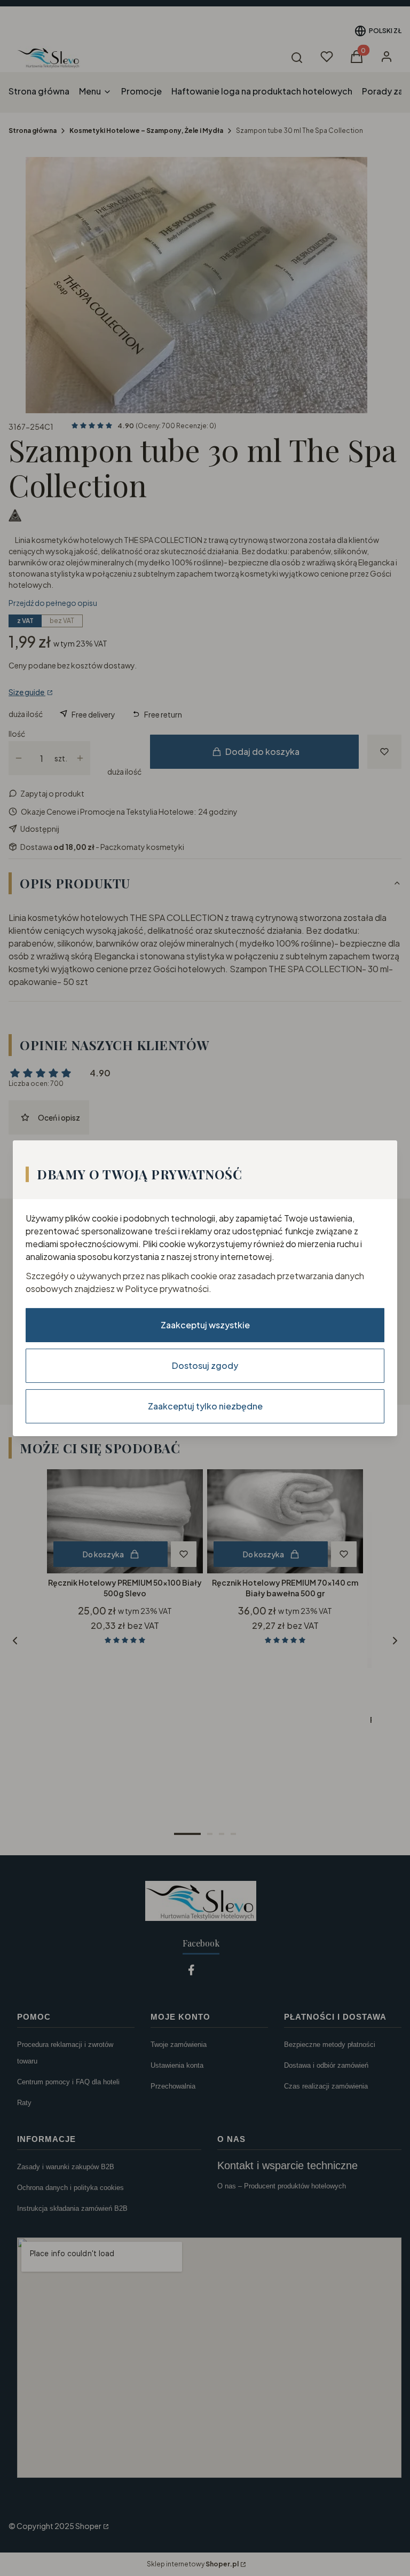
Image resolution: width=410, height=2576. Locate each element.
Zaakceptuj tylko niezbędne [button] (205, 1405)
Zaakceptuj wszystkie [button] (205, 1324)
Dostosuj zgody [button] (205, 1365)
